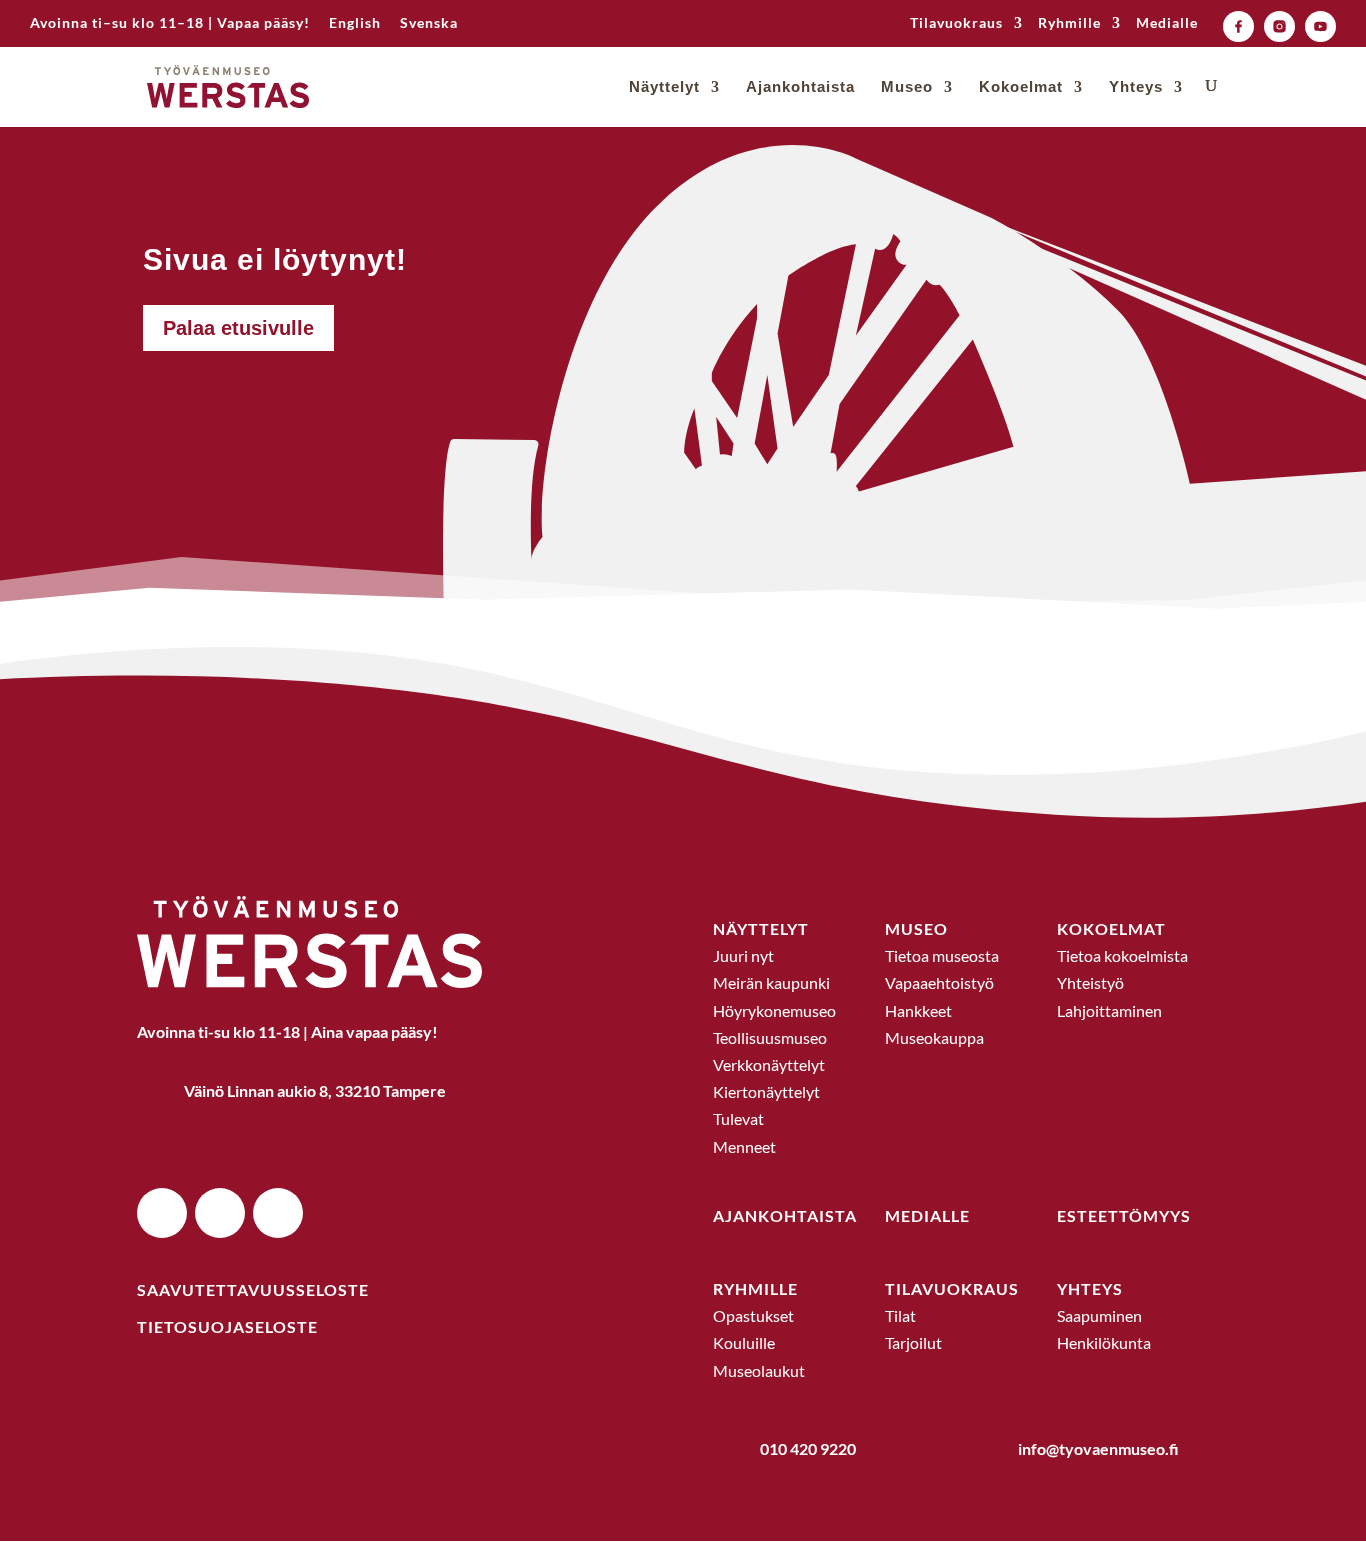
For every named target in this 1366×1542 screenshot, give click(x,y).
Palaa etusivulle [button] (238, 328)
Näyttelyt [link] (664, 87)
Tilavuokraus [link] (956, 23)
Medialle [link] (1167, 23)
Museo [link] (907, 87)
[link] (355, 28)
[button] (162, 1213)
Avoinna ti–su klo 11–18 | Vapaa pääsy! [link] (170, 23)
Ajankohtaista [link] (800, 87)
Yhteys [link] (1136, 87)
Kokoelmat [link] (1021, 87)
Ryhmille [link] (1069, 23)
